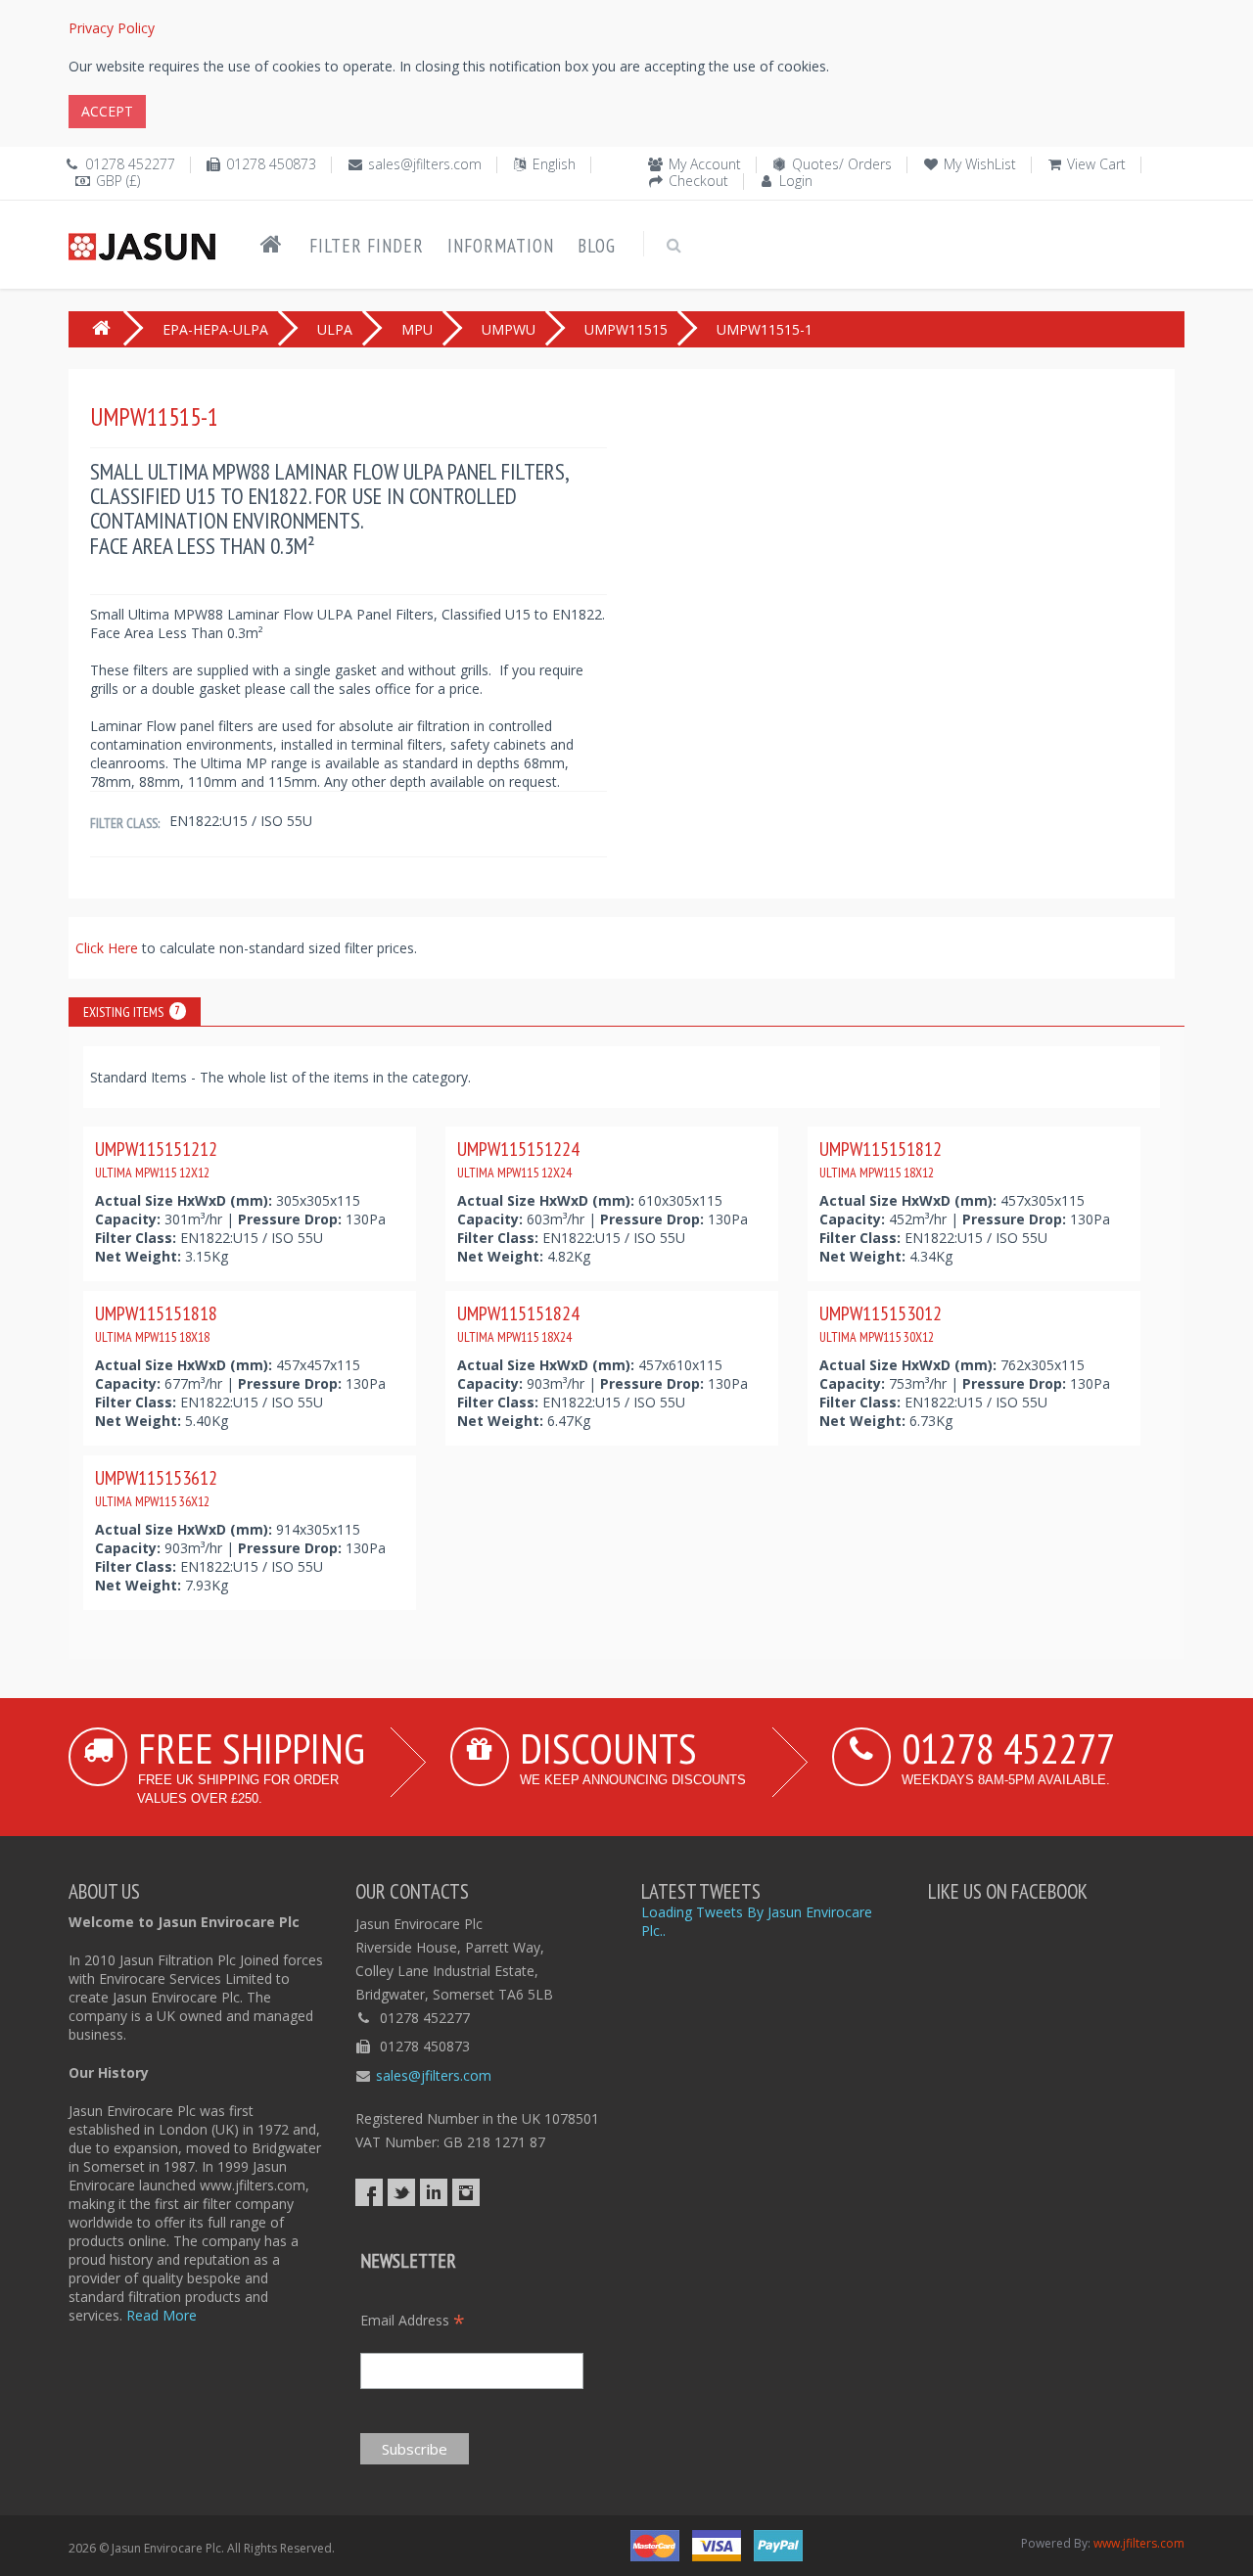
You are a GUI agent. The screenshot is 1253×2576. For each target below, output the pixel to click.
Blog (597, 246)
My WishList (980, 164)
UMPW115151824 (518, 1323)
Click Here (109, 948)
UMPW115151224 (518, 1159)
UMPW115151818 (156, 1323)
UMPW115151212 (156, 1159)
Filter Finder (367, 246)
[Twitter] (401, 2192)
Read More (162, 2315)
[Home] (271, 245)
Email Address (413, 2320)
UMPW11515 (626, 329)
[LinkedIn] (434, 2192)
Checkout (698, 181)
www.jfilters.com (1139, 2543)
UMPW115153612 (156, 1488)
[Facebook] (369, 2192)
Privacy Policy (112, 28)
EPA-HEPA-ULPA (215, 329)
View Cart (1096, 164)
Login (796, 181)
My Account (705, 164)
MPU (417, 329)
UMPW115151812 (881, 1159)
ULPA (335, 329)
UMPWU (509, 329)
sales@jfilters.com (425, 164)
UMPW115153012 (881, 1323)
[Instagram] (466, 2192)
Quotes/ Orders (842, 164)
